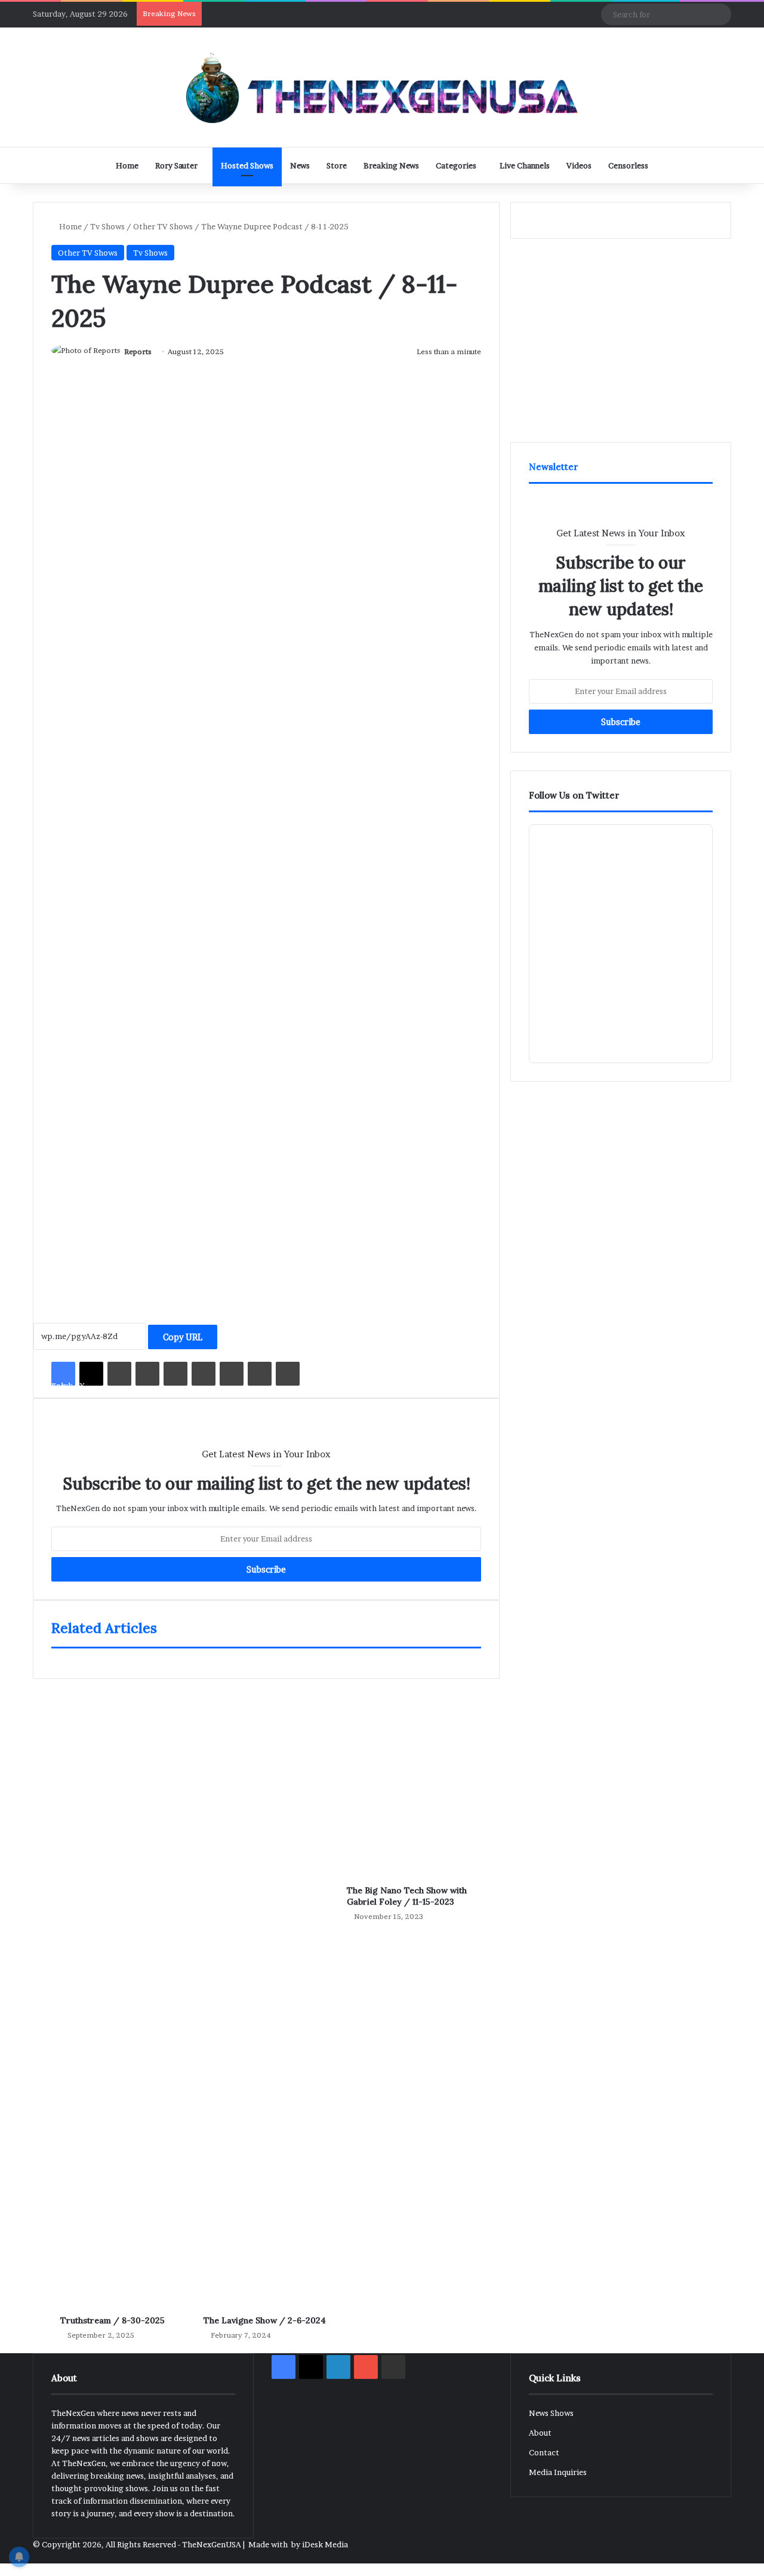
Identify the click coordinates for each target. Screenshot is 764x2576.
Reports (138, 351)
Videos (579, 165)
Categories (456, 165)
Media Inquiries (558, 2472)
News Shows (551, 2413)
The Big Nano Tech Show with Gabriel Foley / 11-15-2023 (407, 1896)
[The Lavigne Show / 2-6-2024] (266, 1985)
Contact (544, 2452)
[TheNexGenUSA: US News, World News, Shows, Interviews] (382, 87)
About (540, 2433)
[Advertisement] (266, 1178)
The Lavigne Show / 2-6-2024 (265, 2320)
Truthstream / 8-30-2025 (113, 2320)
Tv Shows (107, 226)
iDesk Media (325, 2544)
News (300, 165)
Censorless (628, 165)
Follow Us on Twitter (574, 795)
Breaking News (391, 165)
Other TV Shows (163, 226)
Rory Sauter (176, 165)
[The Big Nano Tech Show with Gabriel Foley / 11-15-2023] (409, 1770)
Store (337, 165)
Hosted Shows (247, 165)
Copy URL (183, 1337)
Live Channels (525, 165)
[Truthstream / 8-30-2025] (123, 1985)
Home (127, 165)
